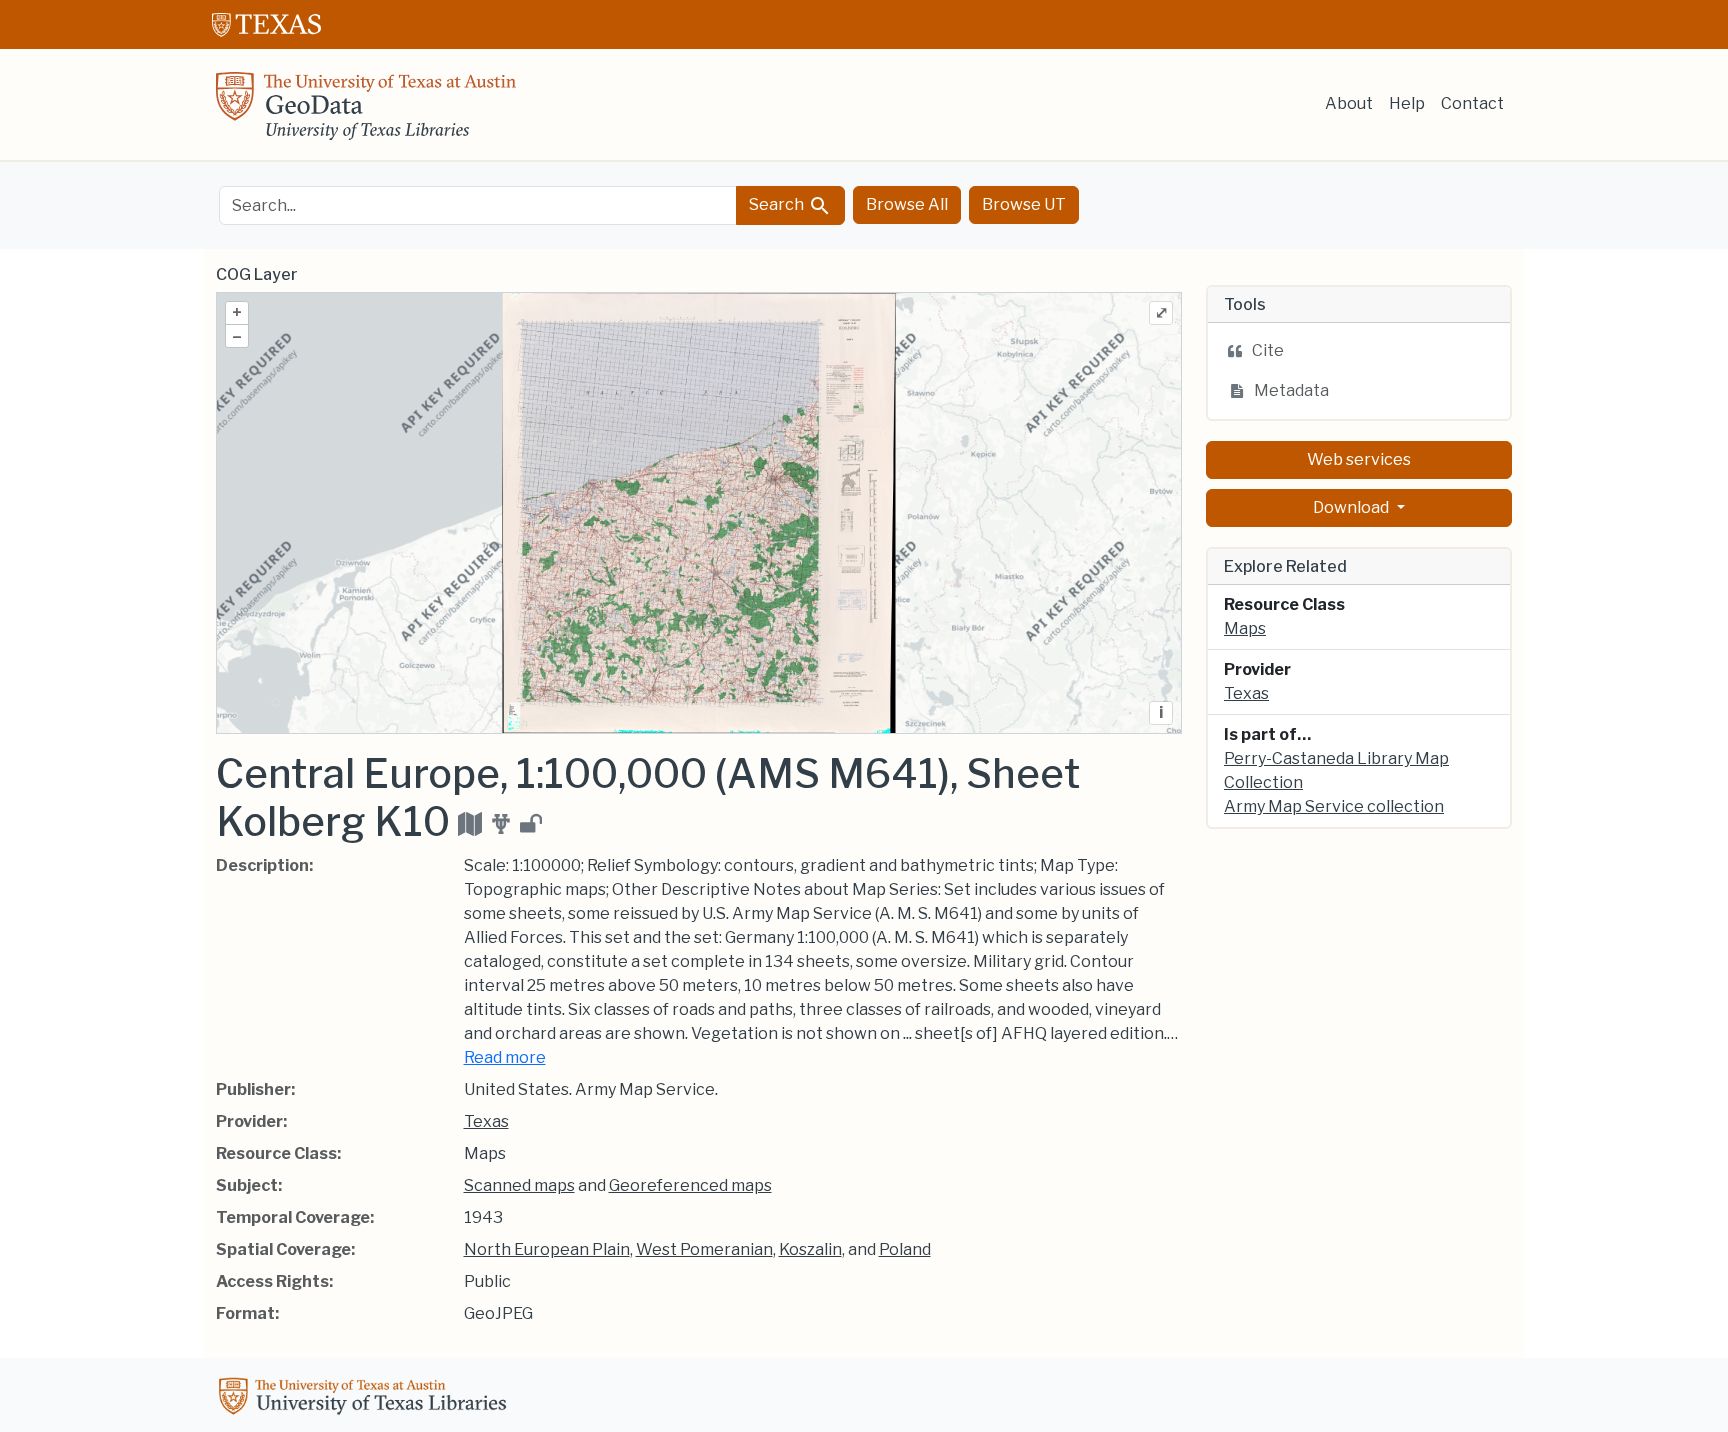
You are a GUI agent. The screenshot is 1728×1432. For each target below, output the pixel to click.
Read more (505, 1057)
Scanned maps (519, 1185)
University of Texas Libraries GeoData (366, 112)
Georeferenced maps (690, 1185)
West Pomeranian (704, 1249)
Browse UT (1024, 204)
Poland (905, 1249)
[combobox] (478, 205)
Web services (1359, 459)
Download (1352, 507)
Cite (1268, 350)
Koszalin (810, 1249)
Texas (486, 1121)
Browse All (907, 204)
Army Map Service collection (1334, 806)
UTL (366, 1399)
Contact (1472, 103)
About (1349, 103)
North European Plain (547, 1249)
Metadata (1291, 390)
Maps (1245, 628)
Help (1407, 103)
